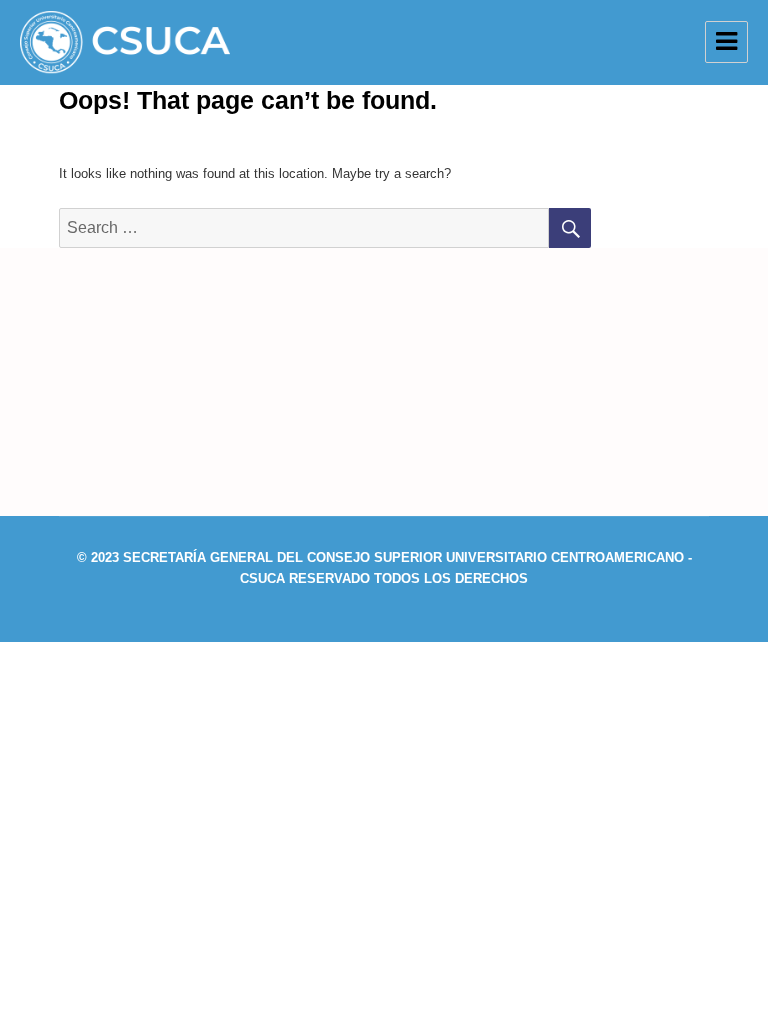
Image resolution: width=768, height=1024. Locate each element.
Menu (726, 42)
